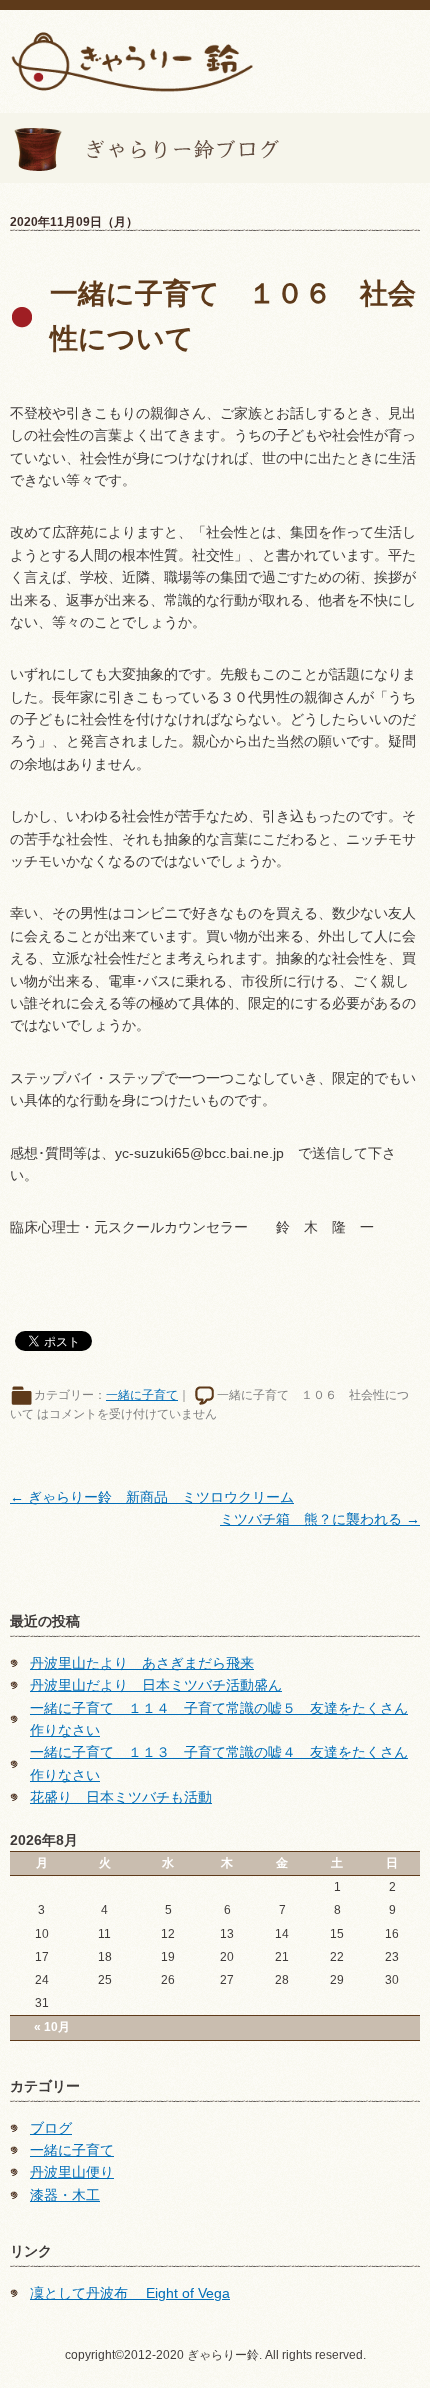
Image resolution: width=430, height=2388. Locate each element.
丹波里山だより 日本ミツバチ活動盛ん (156, 1685)
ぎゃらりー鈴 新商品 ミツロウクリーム (152, 1497)
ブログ (51, 2128)
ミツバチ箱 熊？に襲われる (320, 1519)
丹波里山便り (72, 2172)
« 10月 (52, 2027)
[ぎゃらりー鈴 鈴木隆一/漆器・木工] (132, 60)
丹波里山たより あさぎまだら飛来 (142, 1663)
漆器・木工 (65, 2195)
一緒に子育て (142, 1395)
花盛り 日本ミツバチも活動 (121, 1797)
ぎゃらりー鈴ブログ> (140, 148)
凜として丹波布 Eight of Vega (130, 2293)
